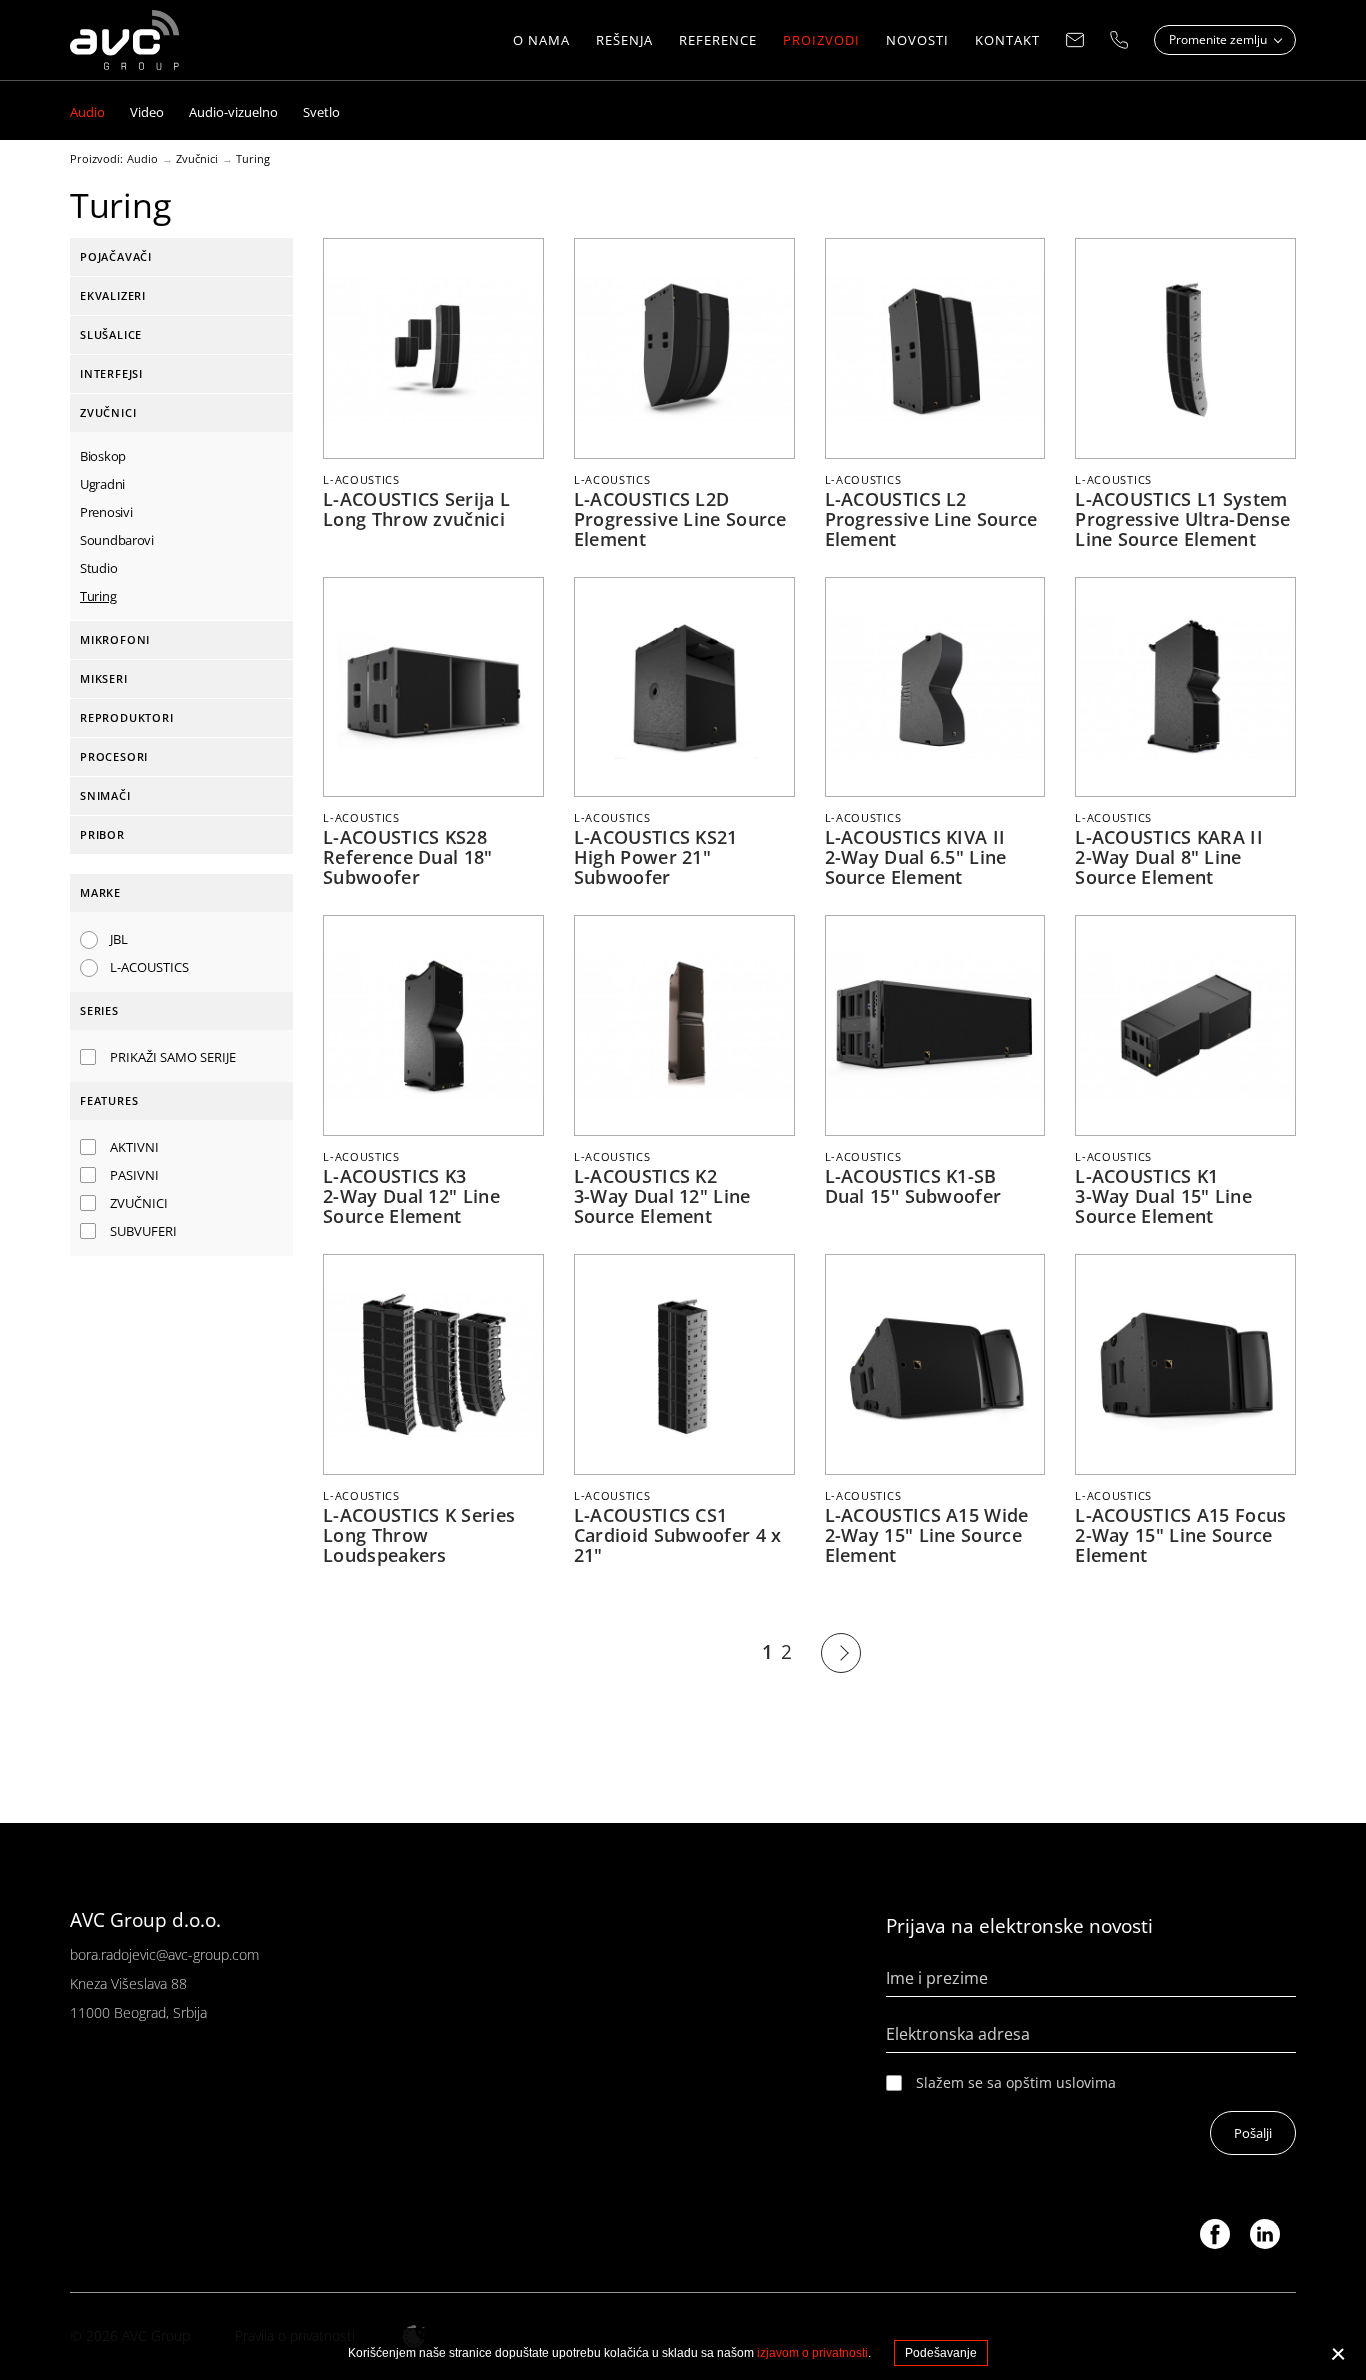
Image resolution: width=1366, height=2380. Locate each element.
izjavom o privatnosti (812, 2353)
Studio (98, 568)
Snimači (105, 795)
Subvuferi (143, 1231)
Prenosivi (106, 512)
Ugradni (102, 484)
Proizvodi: (96, 159)
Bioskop (103, 456)
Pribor (102, 834)
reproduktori (126, 717)
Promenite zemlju (1219, 39)
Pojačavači (116, 256)
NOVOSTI (917, 40)
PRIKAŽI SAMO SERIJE (173, 1057)
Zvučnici (197, 159)
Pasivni (134, 1175)
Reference (718, 40)
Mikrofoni (115, 639)
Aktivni (134, 1147)
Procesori (114, 756)
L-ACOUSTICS (149, 967)
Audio (142, 159)
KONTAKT (1007, 40)
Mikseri (104, 678)
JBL (119, 939)
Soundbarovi (117, 540)
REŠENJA (624, 40)
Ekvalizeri (113, 295)
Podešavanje (941, 2353)
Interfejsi (111, 373)
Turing (253, 159)
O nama (541, 40)
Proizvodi (821, 40)
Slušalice (111, 334)
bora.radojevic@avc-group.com (164, 1954)
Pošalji (1253, 2133)
